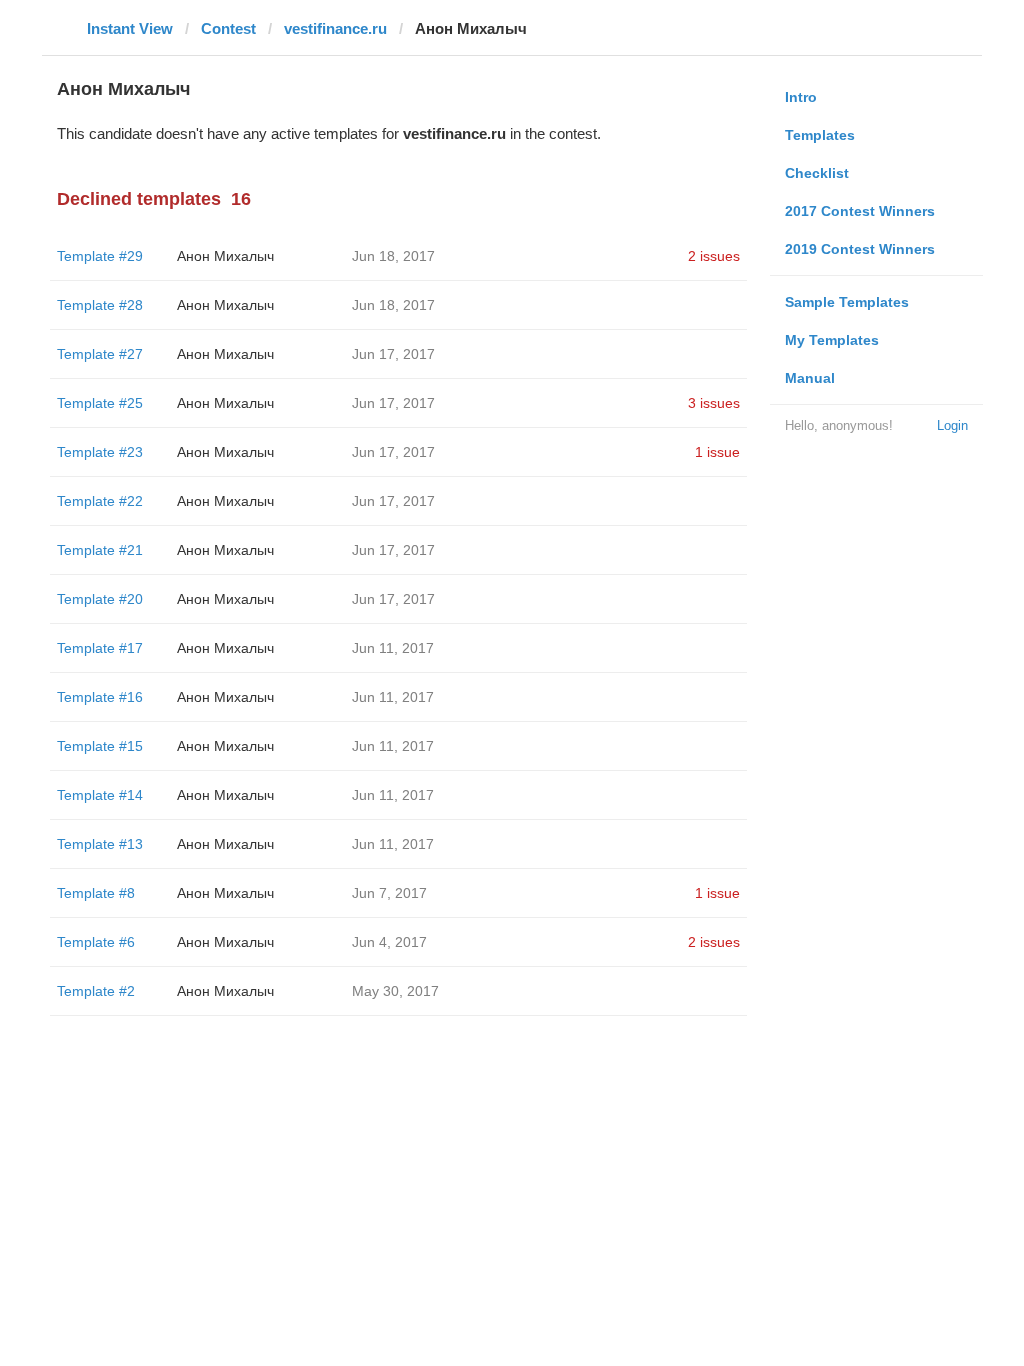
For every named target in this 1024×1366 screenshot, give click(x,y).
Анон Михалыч (225, 256)
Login (952, 425)
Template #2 (96, 991)
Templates (820, 135)
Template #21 (100, 550)
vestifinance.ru (335, 28)
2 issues (714, 256)
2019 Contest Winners (860, 249)
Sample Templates (847, 302)
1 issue (717, 452)
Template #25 (100, 403)
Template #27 (100, 354)
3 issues (714, 403)
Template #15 (100, 746)
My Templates (832, 340)
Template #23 (100, 452)
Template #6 (96, 942)
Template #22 (100, 501)
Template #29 (100, 256)
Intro (801, 97)
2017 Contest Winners (860, 211)
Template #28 (100, 305)
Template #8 (96, 893)
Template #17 (100, 648)
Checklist (817, 173)
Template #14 (100, 795)
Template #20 (100, 599)
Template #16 (100, 697)
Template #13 (100, 844)
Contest (228, 28)
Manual (810, 378)
